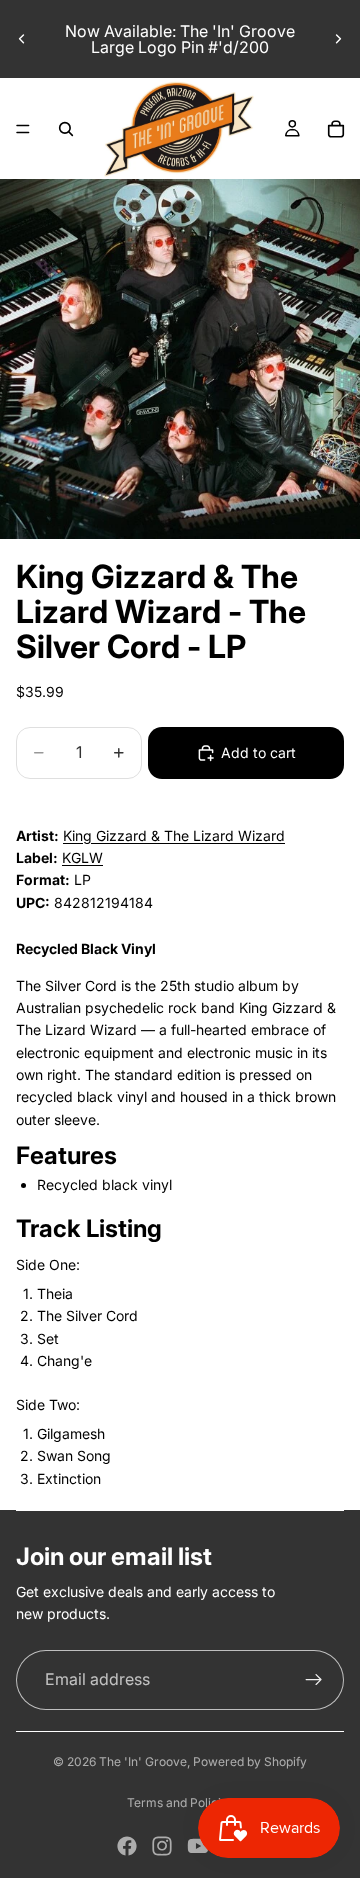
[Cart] (336, 129)
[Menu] (23, 129)
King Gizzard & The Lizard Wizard (174, 835)
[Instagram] (162, 1846)
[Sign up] (314, 1680)
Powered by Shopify (250, 1761)
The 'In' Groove (143, 1761)
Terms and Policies (180, 1802)
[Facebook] (127, 1846)
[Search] (66, 129)
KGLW (82, 857)
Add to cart (258, 752)
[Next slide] (338, 39)
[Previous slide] (22, 39)
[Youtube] (198, 1846)
